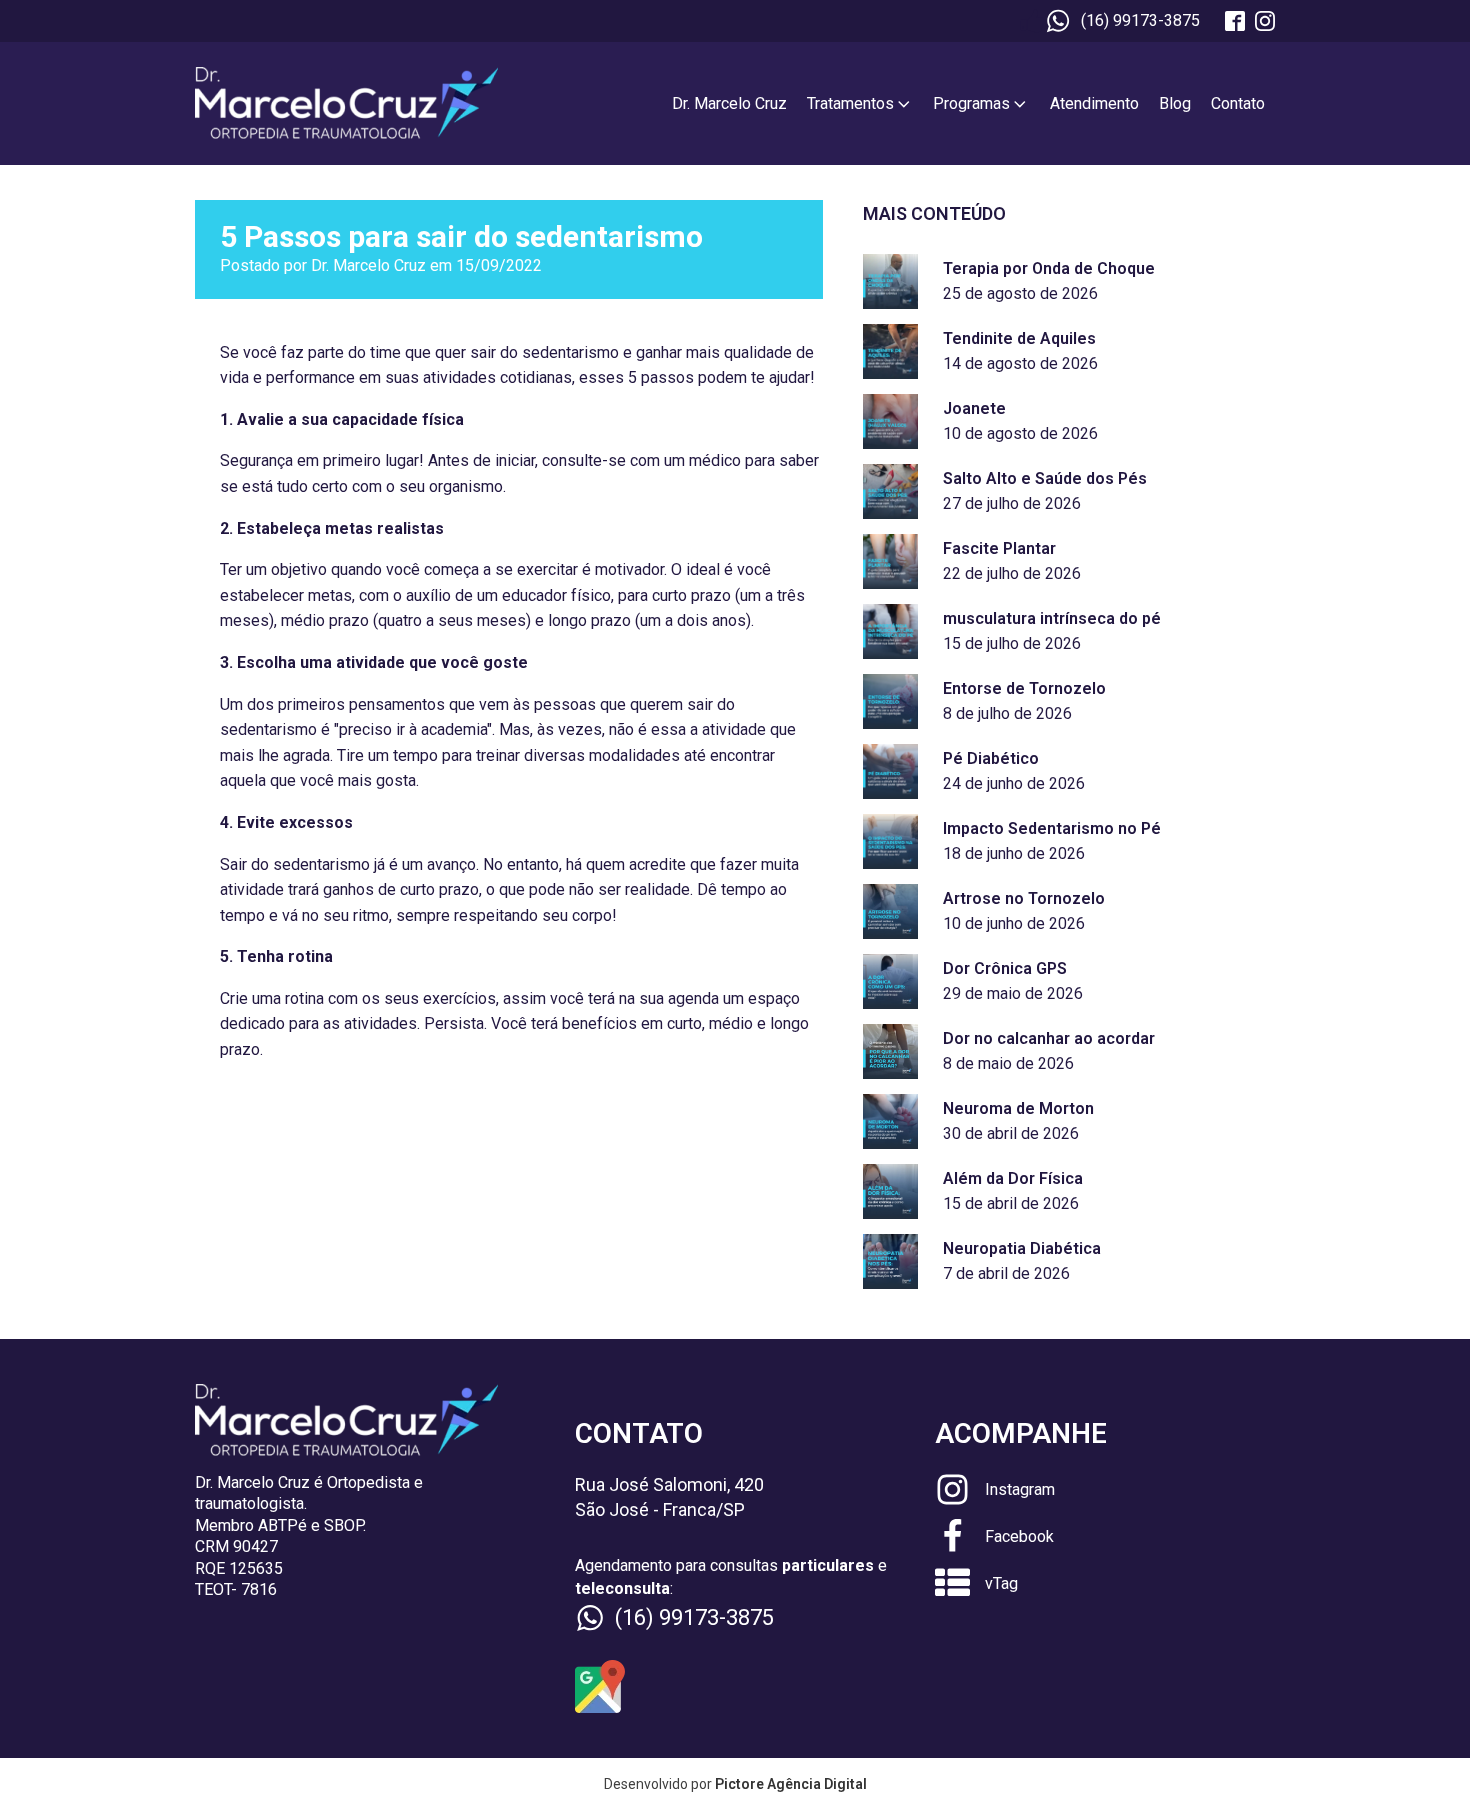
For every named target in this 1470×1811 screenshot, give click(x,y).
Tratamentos (850, 103)
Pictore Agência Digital (791, 1784)
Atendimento (1094, 103)
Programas (971, 103)
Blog (1175, 103)
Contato (1238, 103)
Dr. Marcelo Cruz (729, 103)
